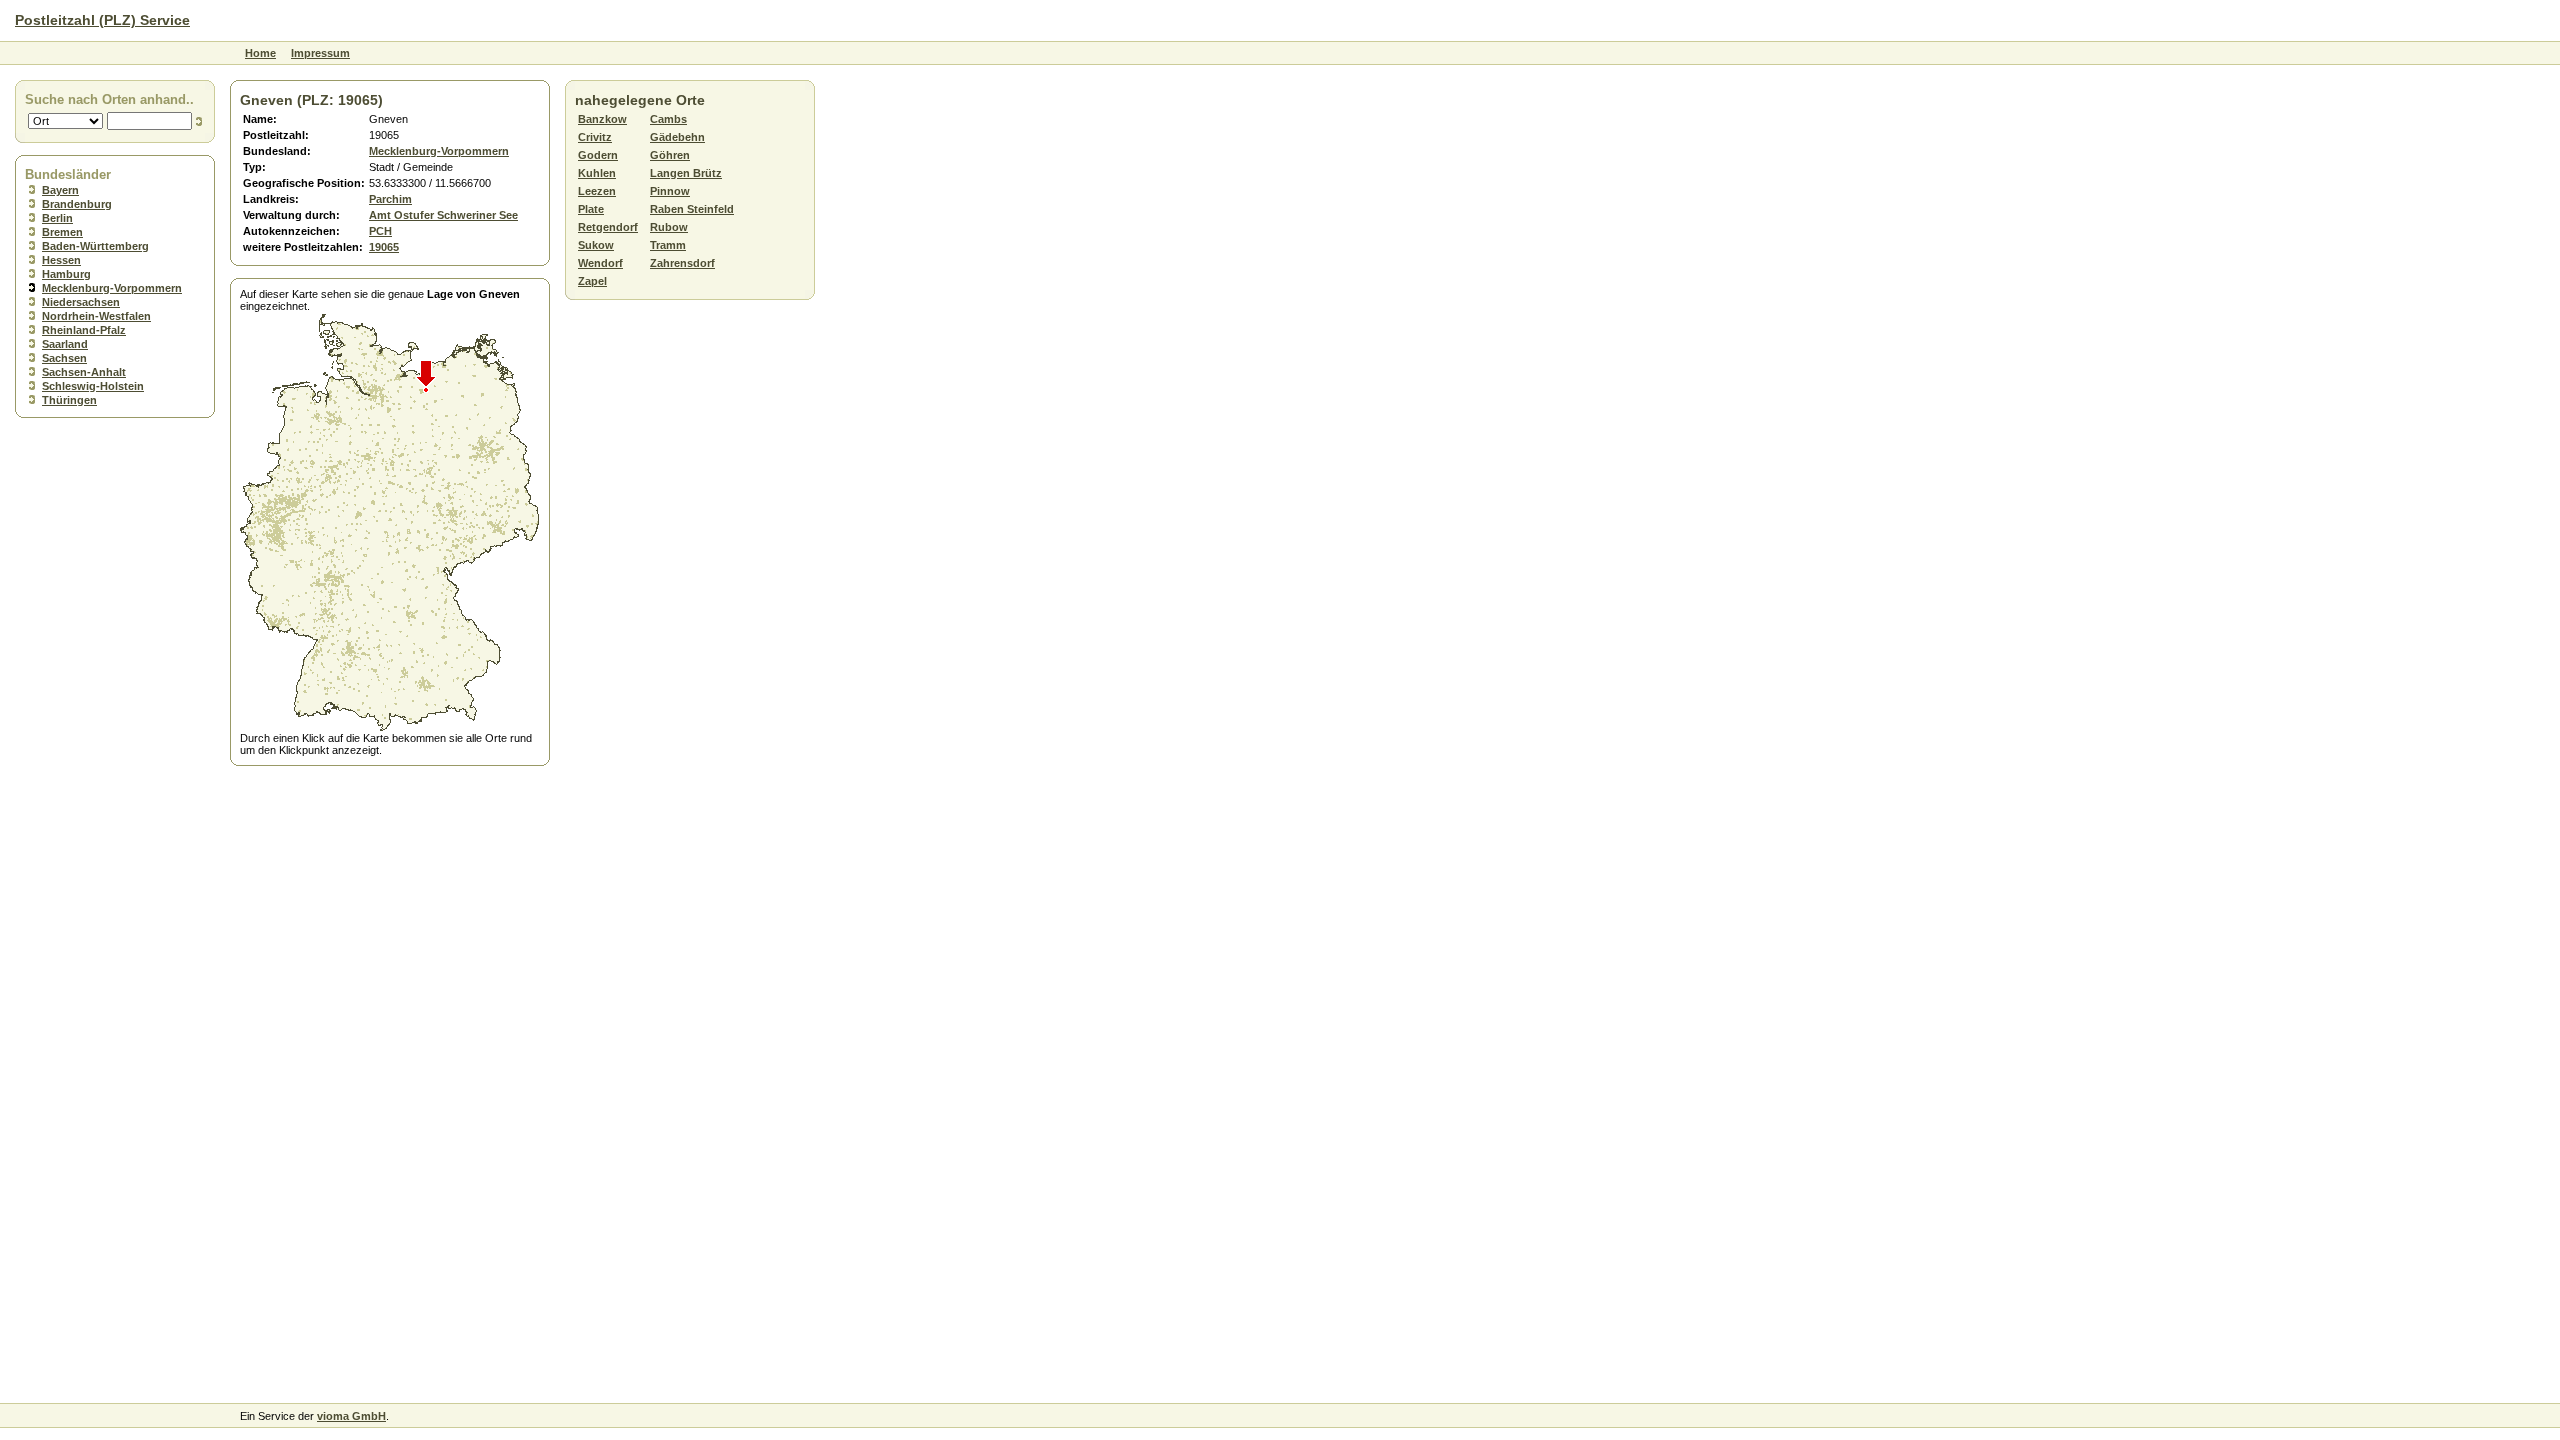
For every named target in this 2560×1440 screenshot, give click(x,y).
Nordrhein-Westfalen (96, 316)
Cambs (668, 119)
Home (260, 53)
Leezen (597, 191)
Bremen (62, 232)
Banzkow (602, 119)
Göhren (670, 155)
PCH (380, 231)
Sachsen (64, 358)
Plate (591, 209)
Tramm (668, 245)
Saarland (65, 344)
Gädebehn (677, 137)
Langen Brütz (686, 173)
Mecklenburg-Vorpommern (112, 288)
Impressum (320, 53)
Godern (598, 155)
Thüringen (69, 400)
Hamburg (66, 274)
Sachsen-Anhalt (84, 372)
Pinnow (670, 191)
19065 (384, 247)
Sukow (596, 245)
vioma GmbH (351, 1416)
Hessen (61, 260)
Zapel (592, 281)
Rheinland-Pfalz (84, 330)
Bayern (60, 190)
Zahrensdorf (682, 263)
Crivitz (595, 137)
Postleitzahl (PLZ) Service (102, 20)
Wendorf (600, 263)
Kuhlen (597, 173)
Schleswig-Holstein (93, 386)
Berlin (57, 218)
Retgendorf (608, 227)
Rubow (669, 227)
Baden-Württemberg (95, 246)
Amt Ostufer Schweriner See (443, 215)
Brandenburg (77, 204)
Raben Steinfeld (692, 209)
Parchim (390, 199)
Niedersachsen (81, 302)
